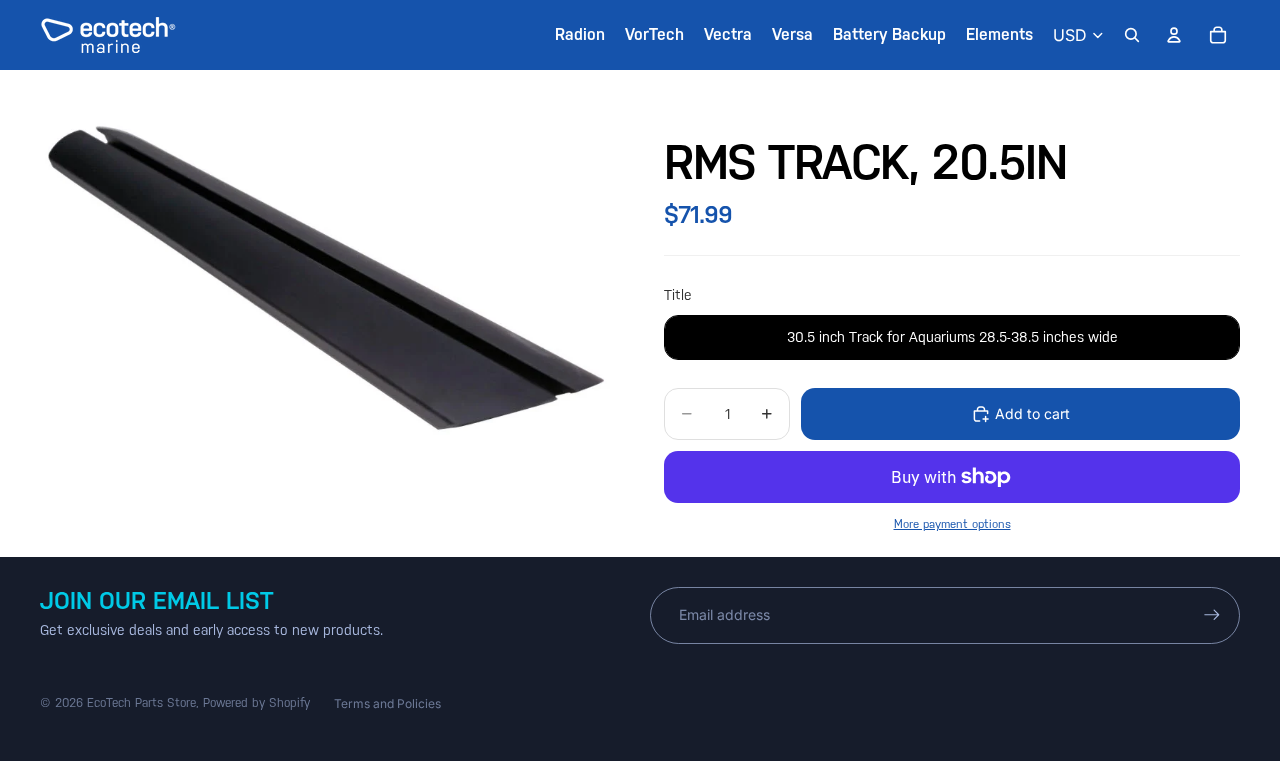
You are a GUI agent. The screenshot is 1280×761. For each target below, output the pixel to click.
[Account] (1174, 35)
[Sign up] (1212, 615)
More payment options (952, 524)
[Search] (1132, 35)
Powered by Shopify (256, 703)
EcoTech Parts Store (141, 703)
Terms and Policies (387, 703)
